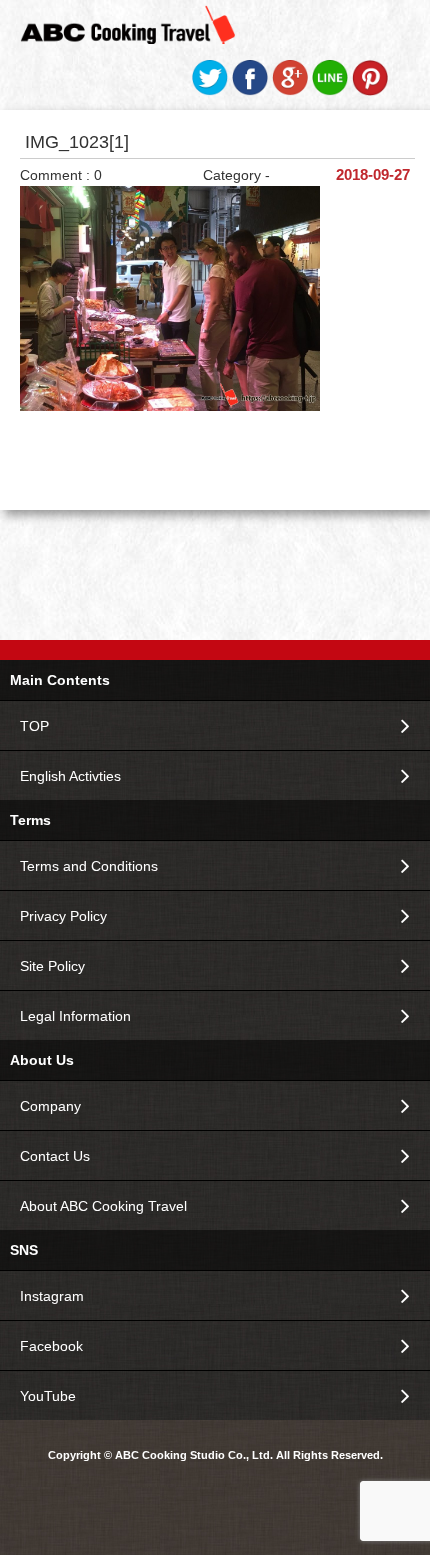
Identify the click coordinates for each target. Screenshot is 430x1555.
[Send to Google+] (290, 91)
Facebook (51, 1346)
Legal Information (75, 1016)
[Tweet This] (210, 91)
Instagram (52, 1296)
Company (50, 1106)
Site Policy (52, 966)
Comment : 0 (61, 175)
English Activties (70, 776)
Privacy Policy (63, 916)
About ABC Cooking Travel (103, 1206)
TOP (34, 726)
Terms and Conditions (89, 866)
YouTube (48, 1396)
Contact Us (55, 1156)
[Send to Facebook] (250, 91)
